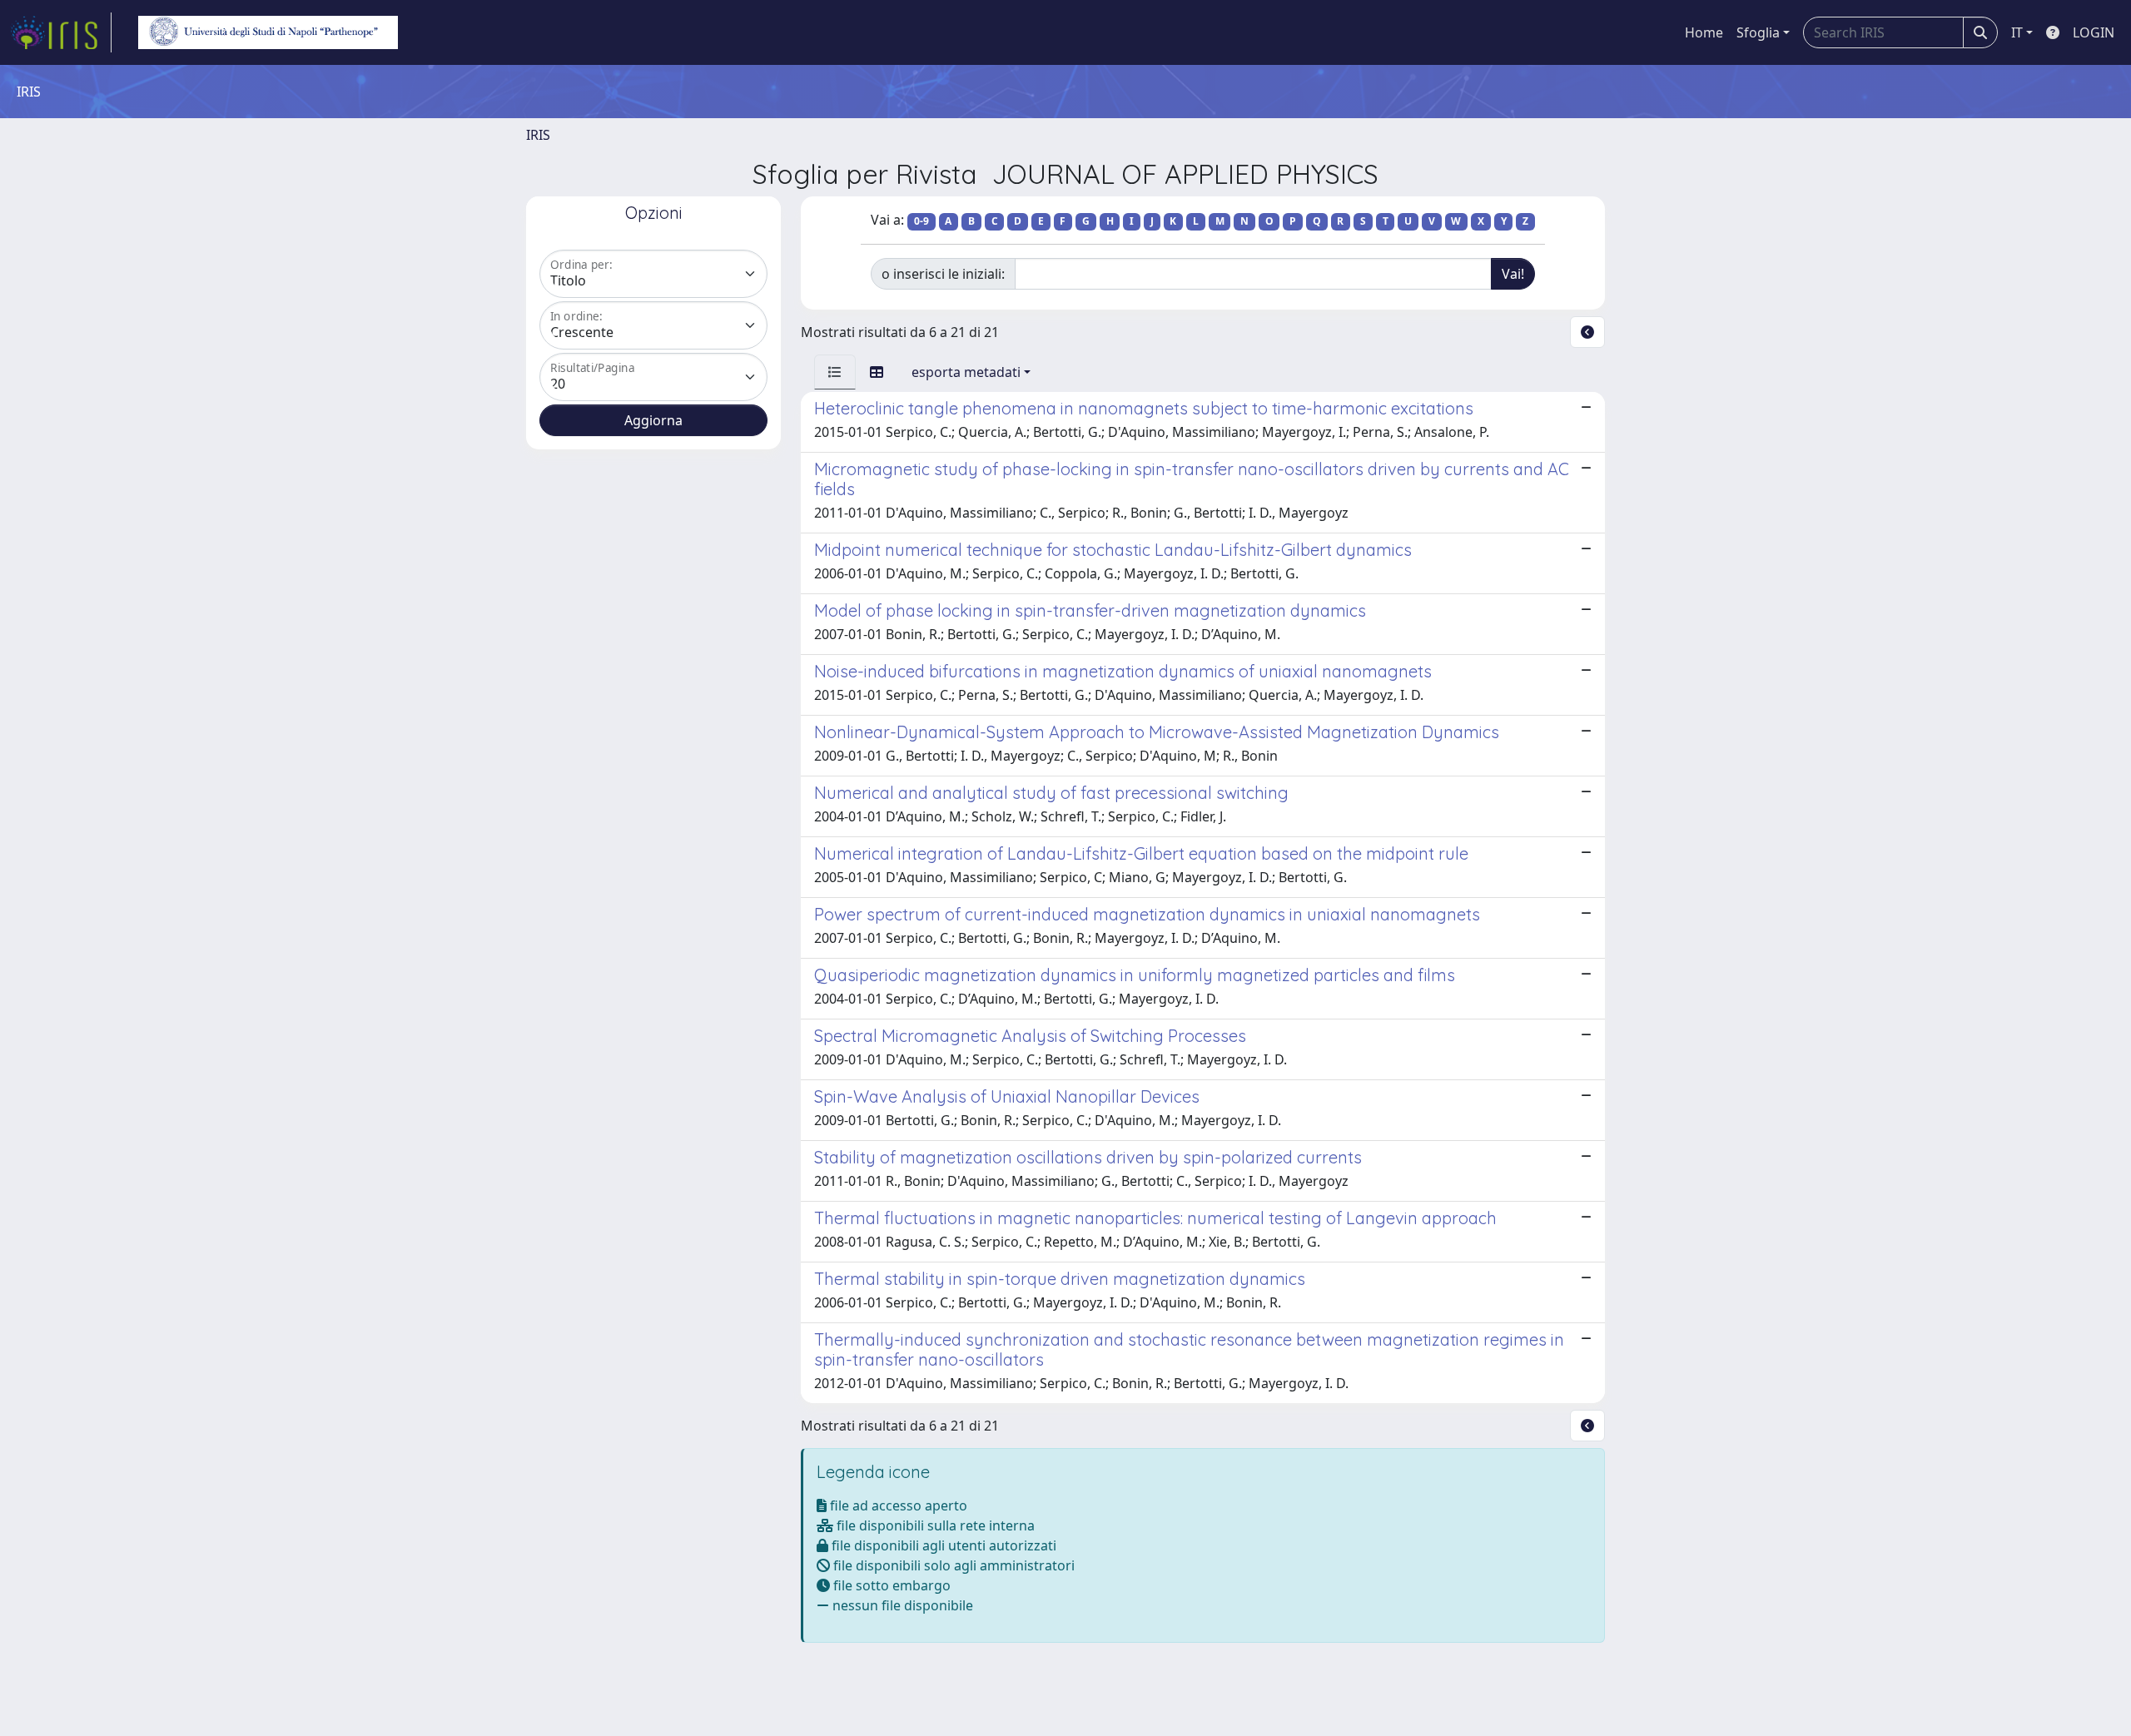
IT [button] (2017, 32)
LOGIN (2094, 32)
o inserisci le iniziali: (943, 274)
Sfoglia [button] (1758, 32)
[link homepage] (61, 32)
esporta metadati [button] (966, 372)
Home (1704, 32)
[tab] (835, 372)
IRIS (538, 135)
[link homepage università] (268, 32)
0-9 (921, 221)
